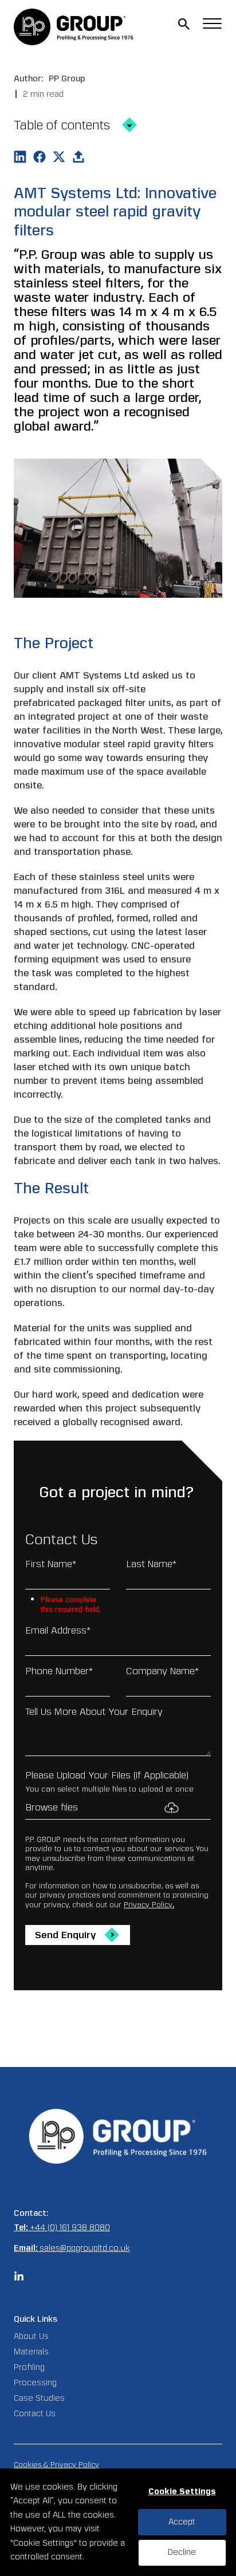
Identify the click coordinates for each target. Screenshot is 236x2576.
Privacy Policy (148, 1905)
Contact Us (35, 2414)
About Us (31, 2336)
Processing (35, 2383)
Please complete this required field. (71, 1601)
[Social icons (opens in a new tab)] (19, 2279)
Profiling (29, 2367)
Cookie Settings (182, 2492)
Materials (31, 2352)
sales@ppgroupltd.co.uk (85, 2248)
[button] (184, 24)
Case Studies (39, 2398)
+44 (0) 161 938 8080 (70, 2228)
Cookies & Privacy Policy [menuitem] (56, 2465)
